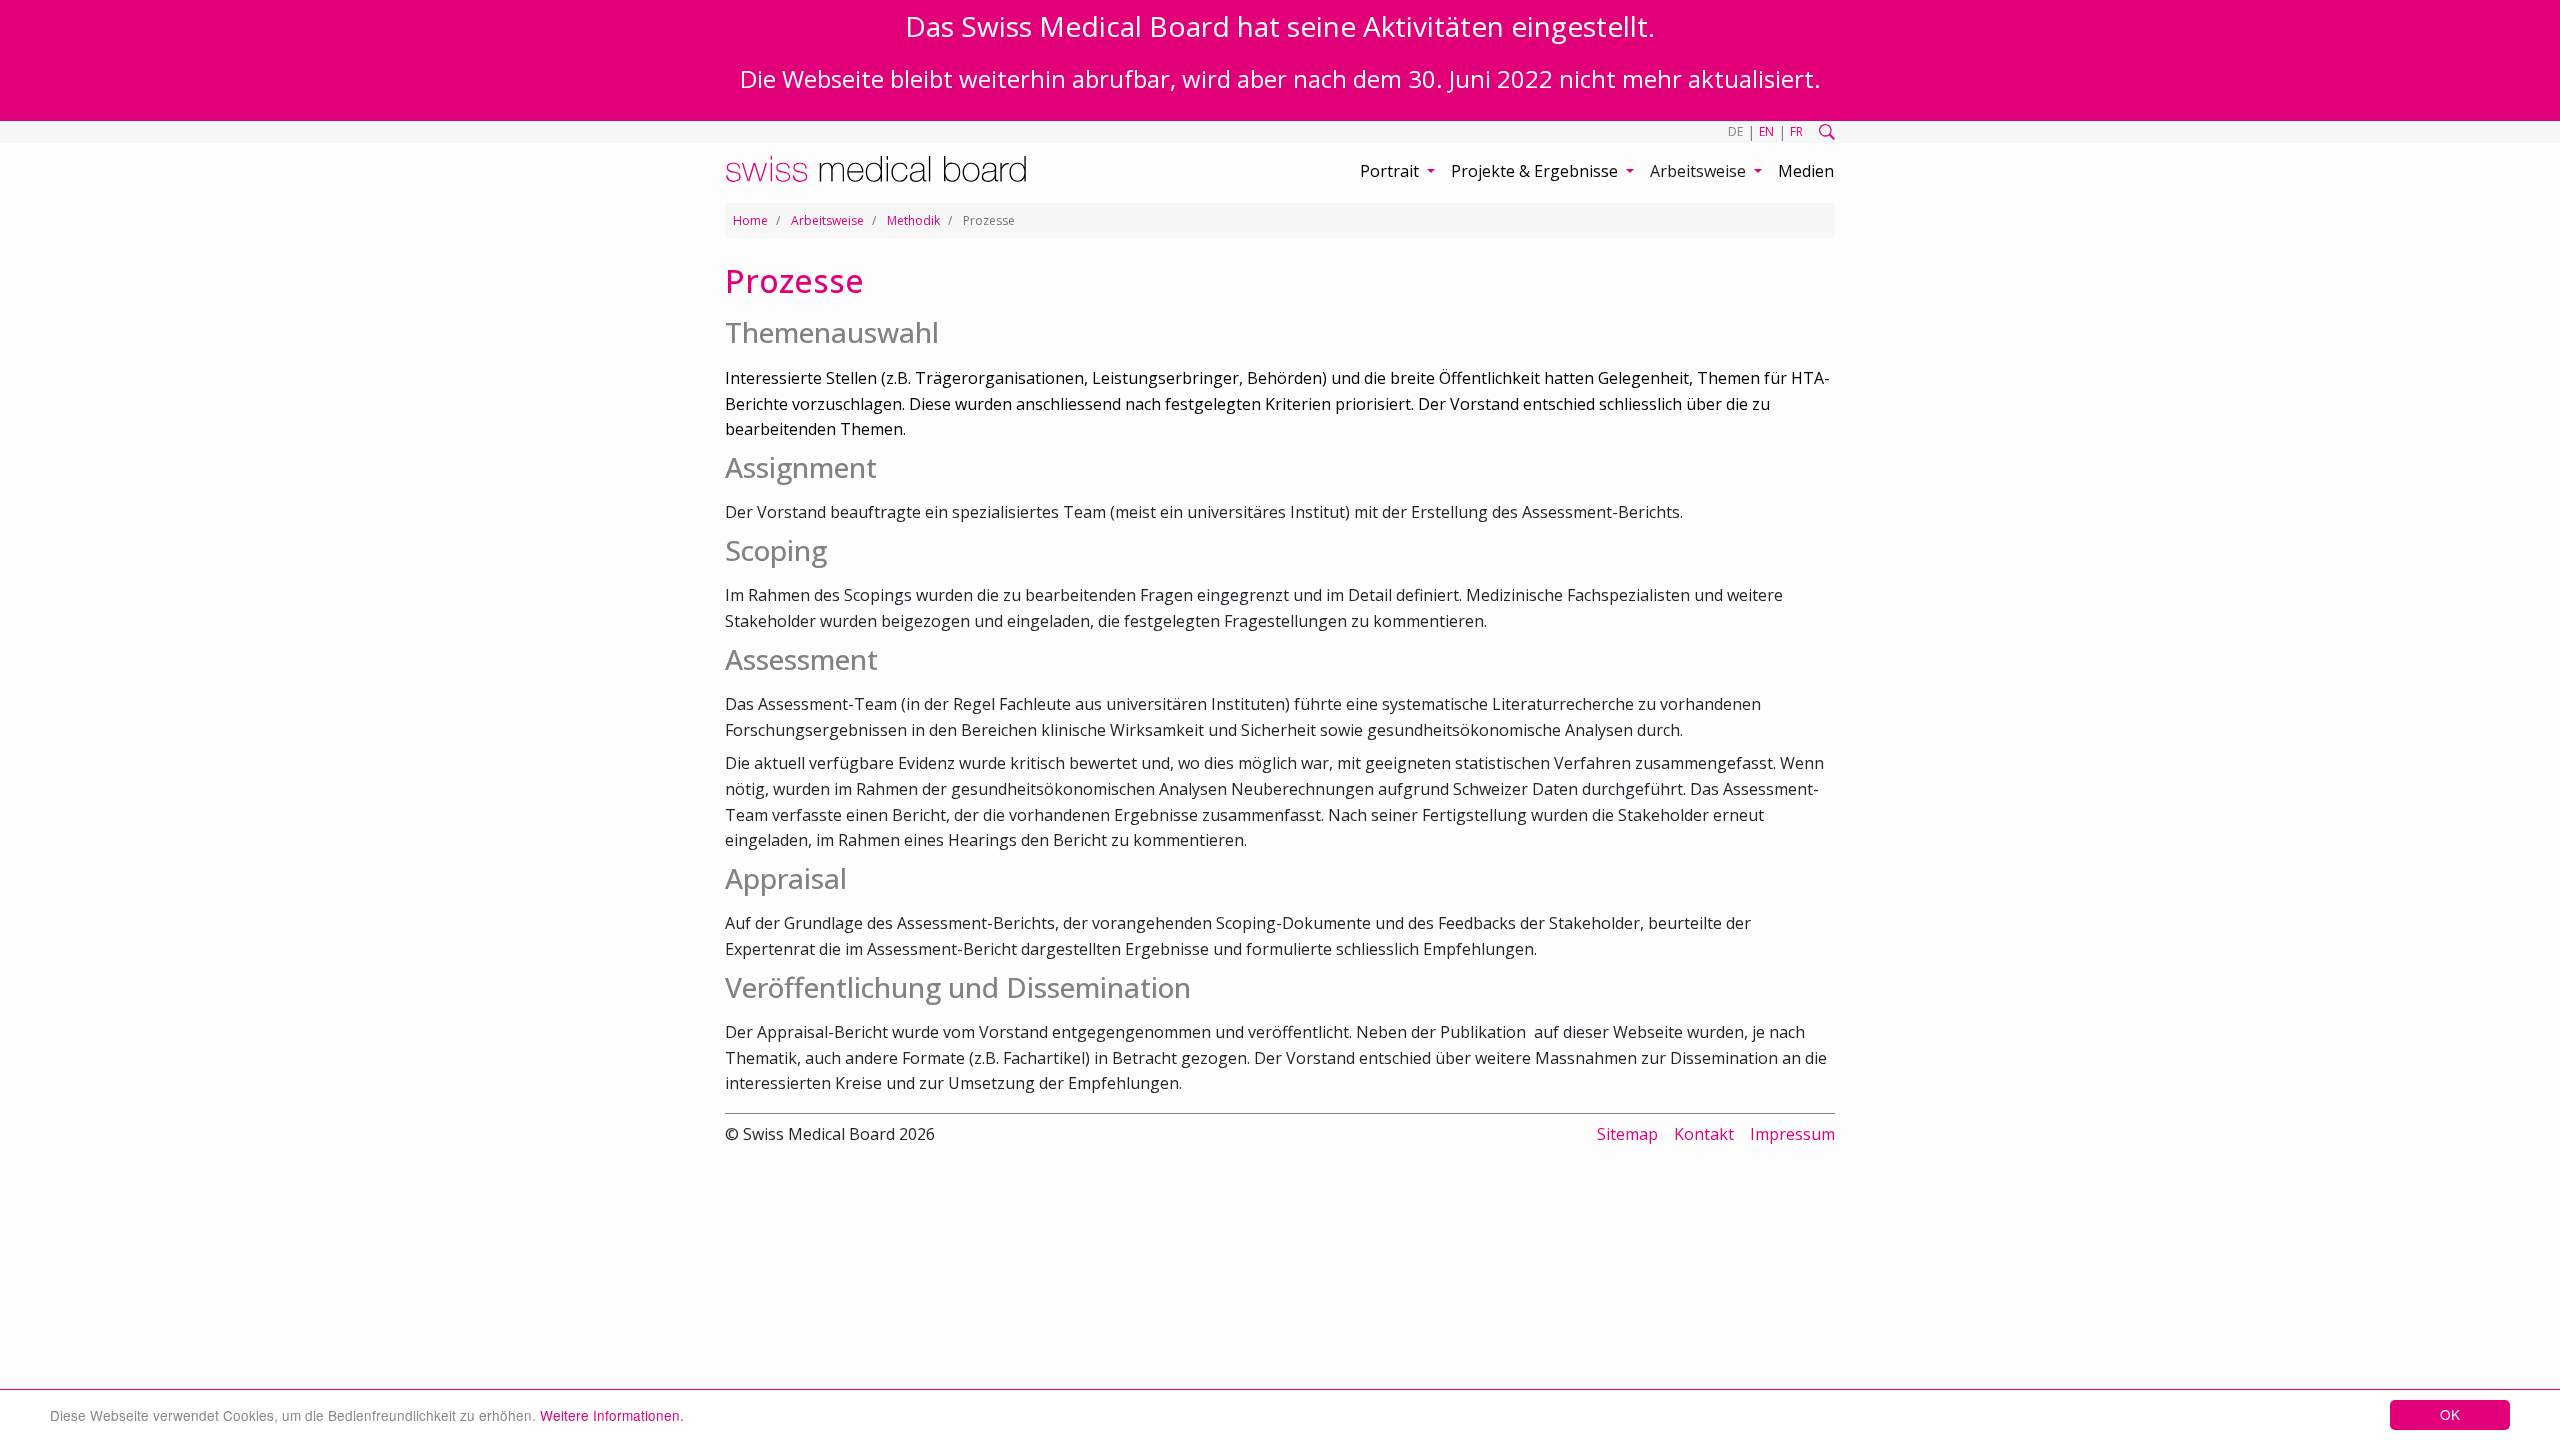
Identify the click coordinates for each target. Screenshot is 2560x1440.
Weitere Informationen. (612, 1415)
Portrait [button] (1391, 171)
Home (750, 220)
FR (1796, 131)
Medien (1806, 171)
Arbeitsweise (827, 220)
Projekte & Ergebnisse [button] (1536, 171)
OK (2450, 1414)
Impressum (1792, 1134)
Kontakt (1704, 1134)
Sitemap (1627, 1134)
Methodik (913, 220)
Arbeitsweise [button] (1700, 171)
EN (1766, 131)
